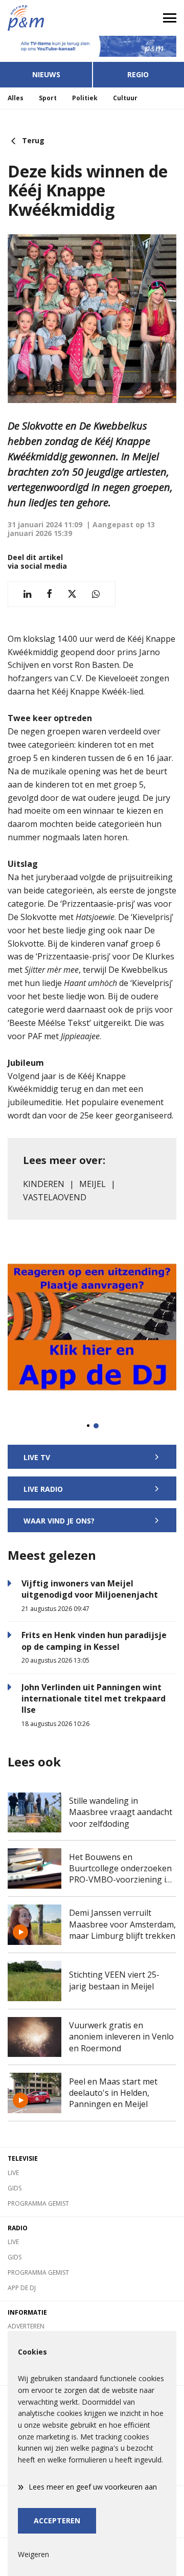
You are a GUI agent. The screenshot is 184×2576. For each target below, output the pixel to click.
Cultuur (125, 98)
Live (13, 2173)
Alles (16, 98)
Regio (138, 74)
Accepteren (57, 2521)
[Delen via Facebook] (49, 594)
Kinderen (44, 1184)
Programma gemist (38, 2203)
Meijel (93, 1184)
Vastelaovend (55, 1197)
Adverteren (26, 2326)
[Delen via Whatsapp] (96, 594)
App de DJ (22, 2288)
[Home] (46, 18)
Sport (48, 98)
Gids (15, 2188)
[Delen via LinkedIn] (27, 594)
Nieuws (46, 74)
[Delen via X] (72, 594)
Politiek (85, 98)
